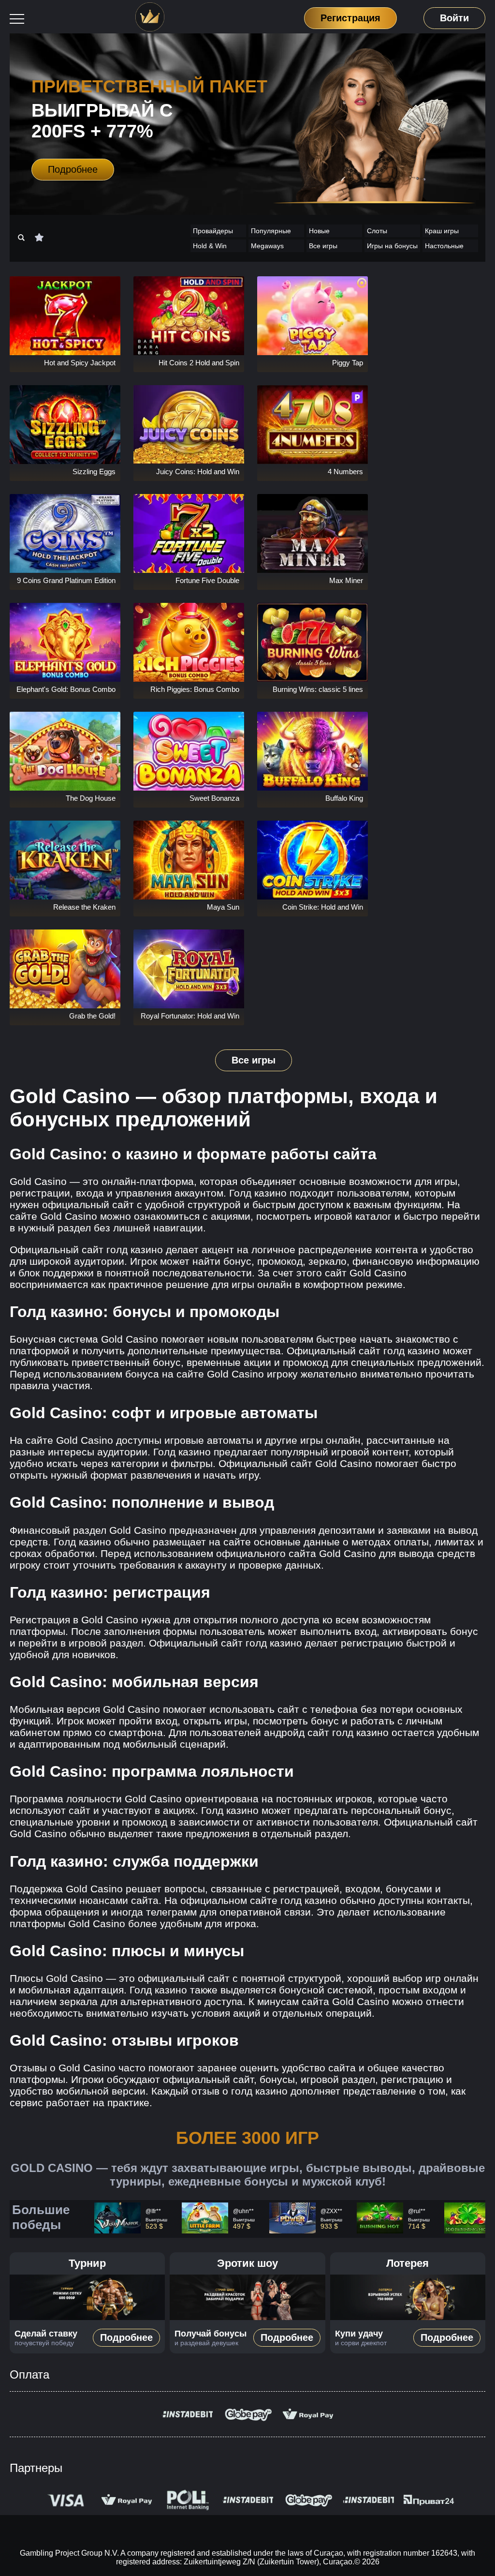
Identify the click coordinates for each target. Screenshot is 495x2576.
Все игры (323, 246)
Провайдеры (213, 231)
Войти (454, 18)
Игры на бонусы (392, 246)
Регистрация (351, 17)
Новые (319, 231)
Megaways (267, 246)
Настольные (444, 246)
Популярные (271, 231)
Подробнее (73, 169)
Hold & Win (210, 246)
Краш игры (442, 231)
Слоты (377, 231)
